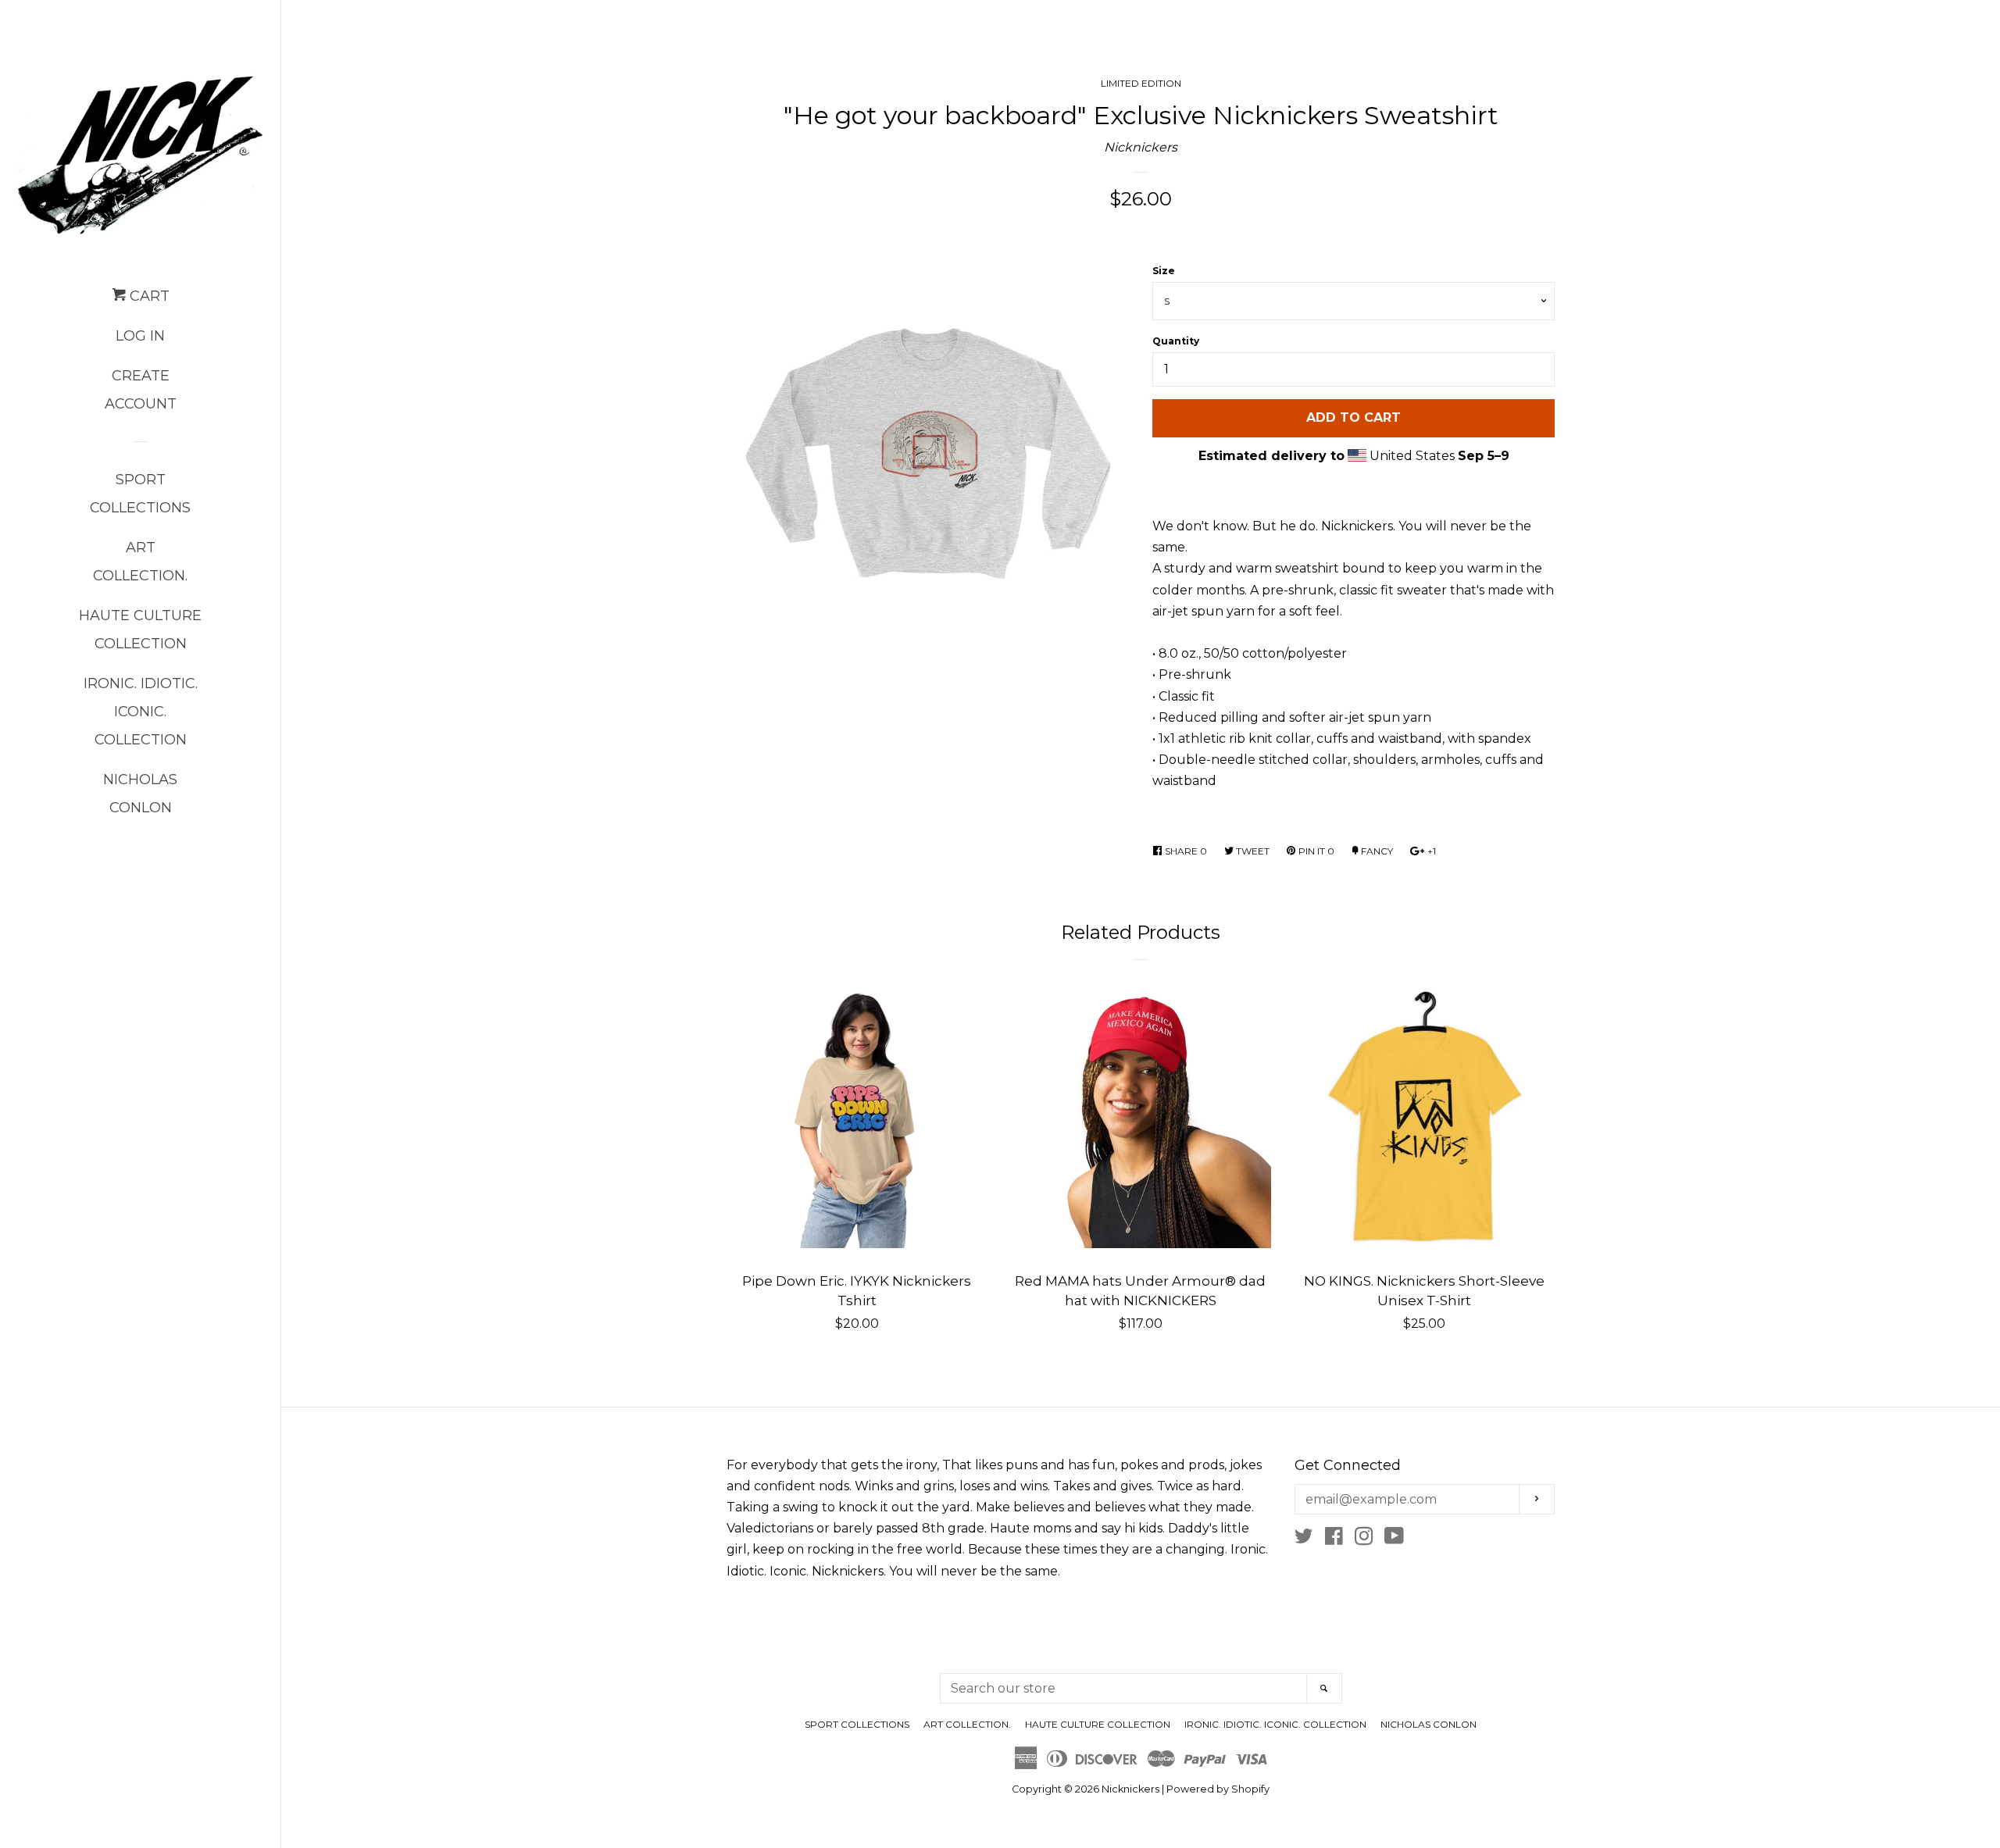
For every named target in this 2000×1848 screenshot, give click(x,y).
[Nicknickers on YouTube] (1394, 1539)
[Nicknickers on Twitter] (1304, 1539)
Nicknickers (1141, 147)
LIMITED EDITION (1141, 83)
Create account (141, 390)
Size (1164, 271)
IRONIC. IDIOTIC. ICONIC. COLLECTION (141, 712)
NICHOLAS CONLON (140, 794)
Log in (140, 336)
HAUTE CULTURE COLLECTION (140, 630)
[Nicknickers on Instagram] (1364, 1539)
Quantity (1176, 341)
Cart (148, 296)
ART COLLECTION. (140, 562)
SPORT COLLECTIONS (140, 494)
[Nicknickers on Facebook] (1334, 1539)
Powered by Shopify (1218, 1789)
